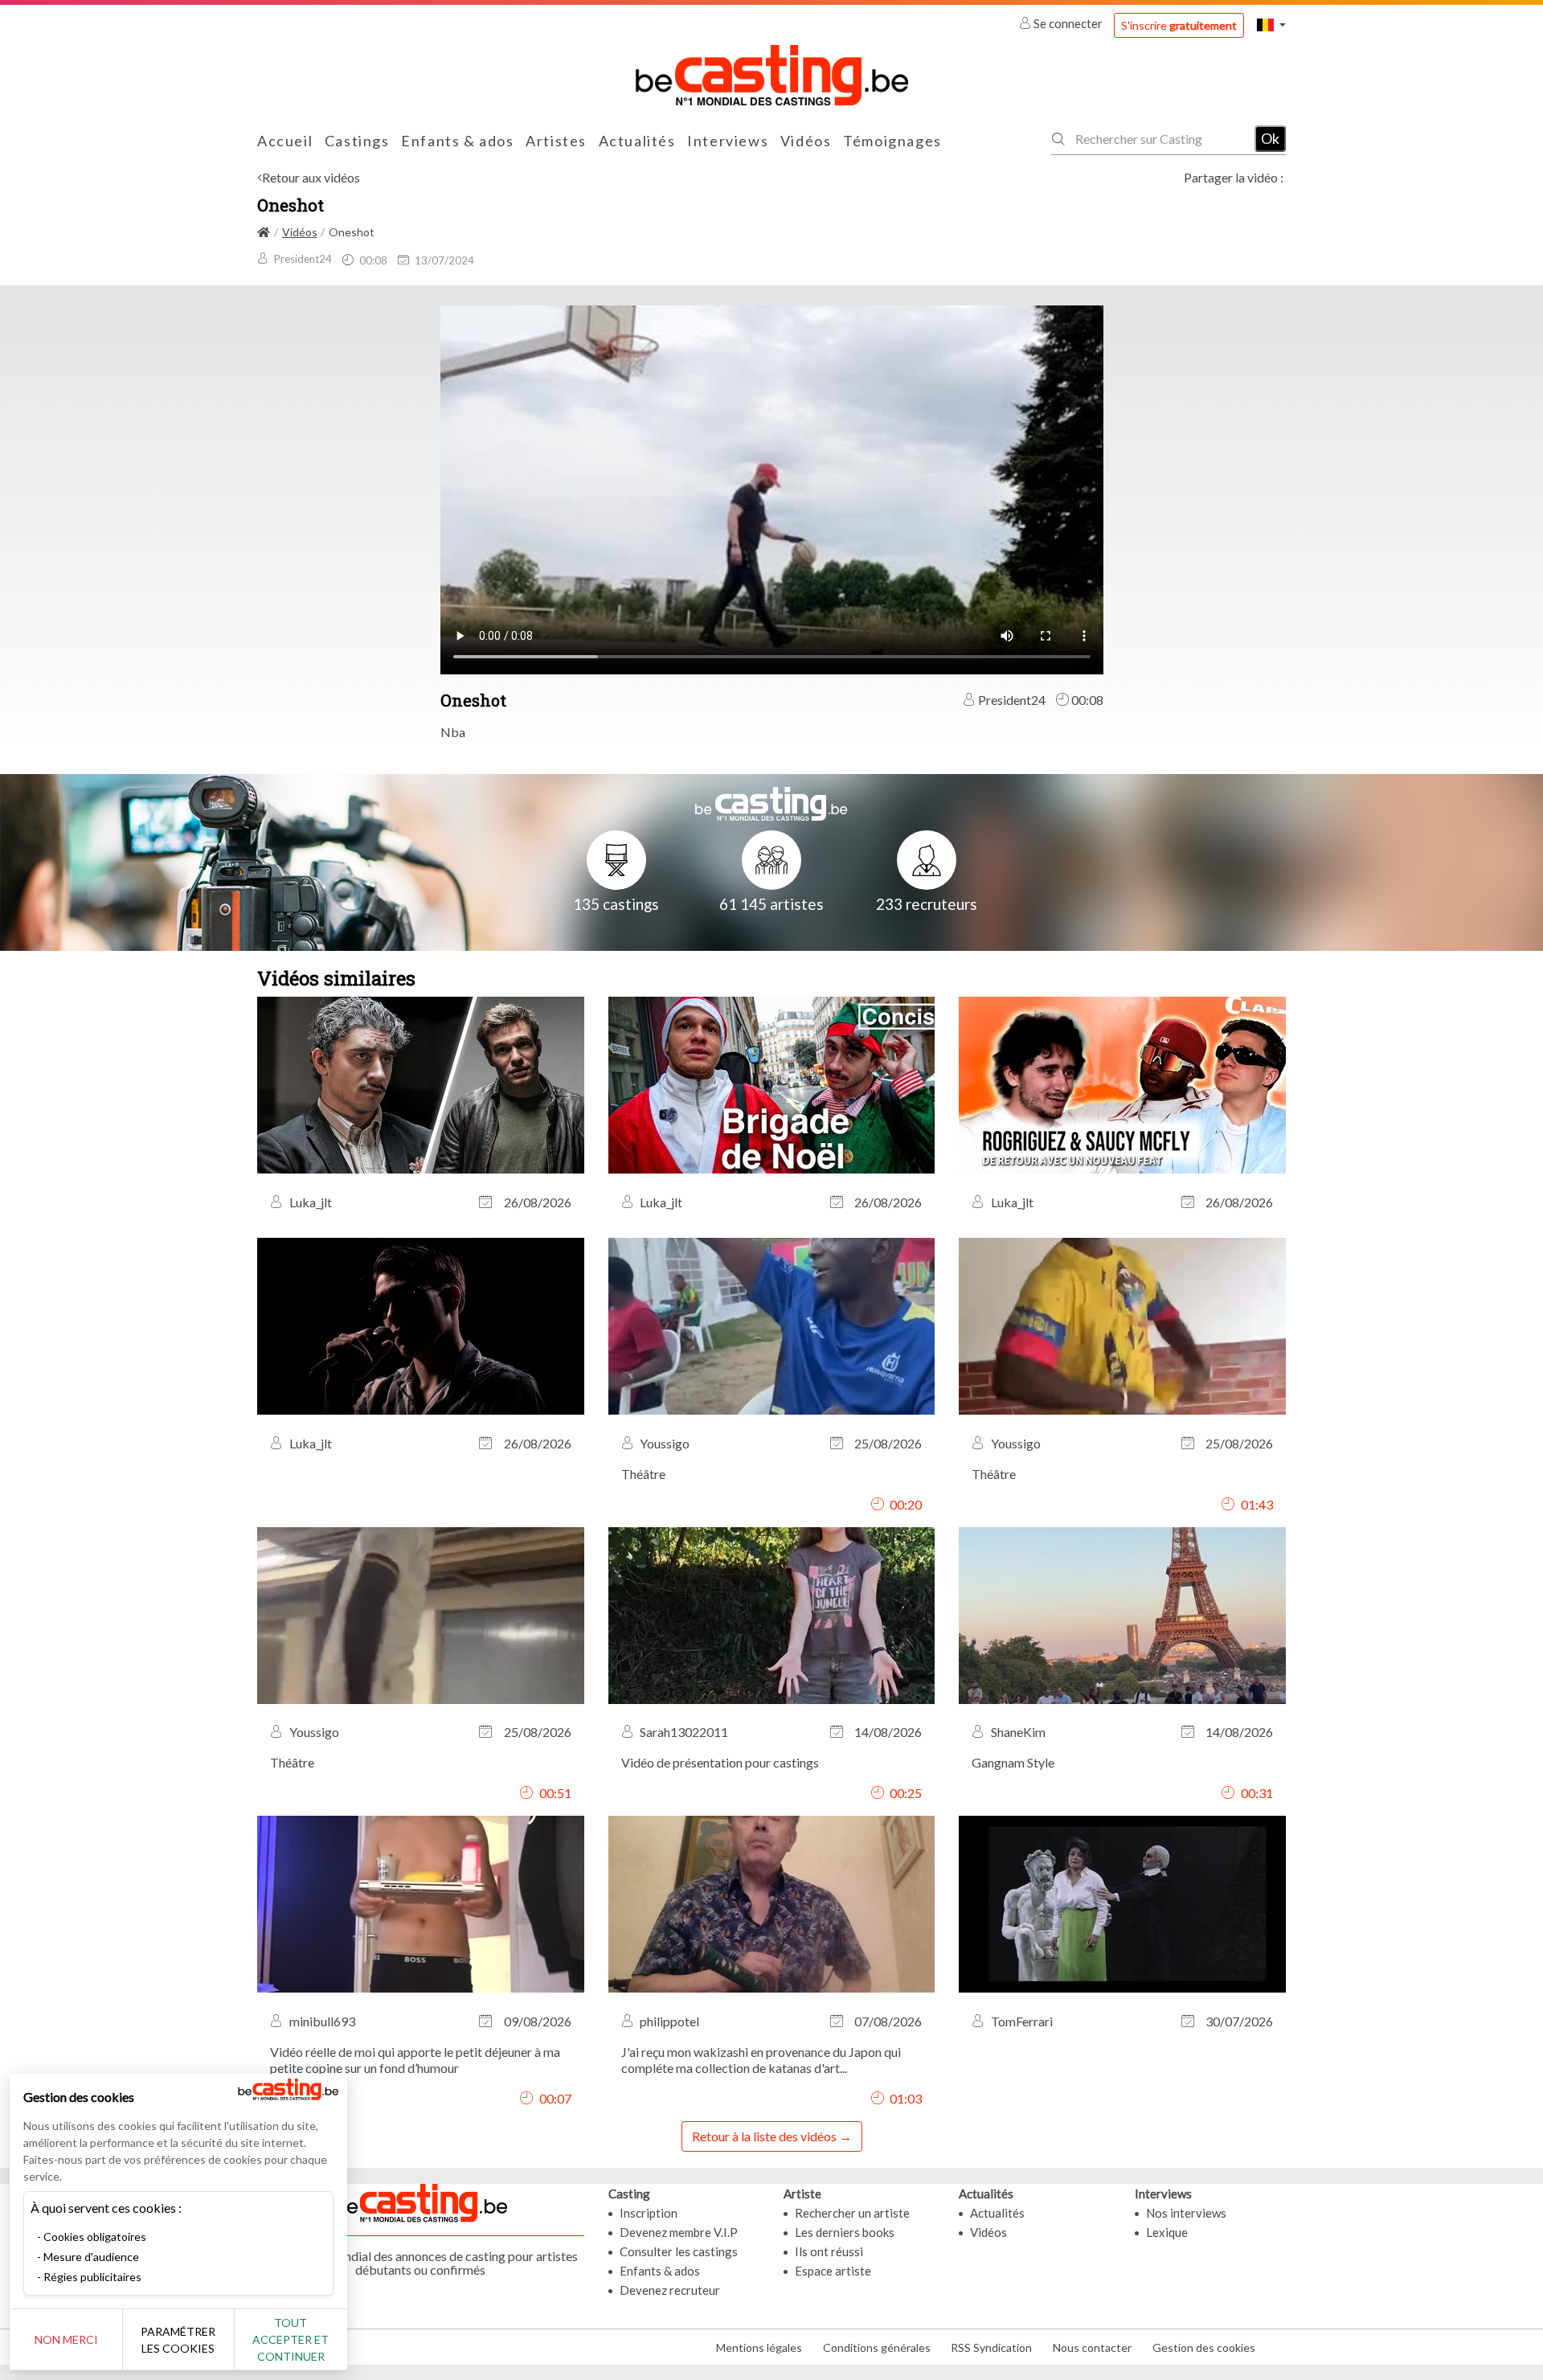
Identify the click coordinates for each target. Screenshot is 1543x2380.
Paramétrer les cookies (178, 2340)
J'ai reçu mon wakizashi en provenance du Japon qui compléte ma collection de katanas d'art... (761, 2060)
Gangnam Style (1013, 1762)
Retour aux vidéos (311, 177)
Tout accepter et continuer (291, 2339)
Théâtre (643, 1474)
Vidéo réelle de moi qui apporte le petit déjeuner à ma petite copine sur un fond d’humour (415, 2060)
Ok (1270, 138)
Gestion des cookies (1204, 2347)
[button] (1271, 25)
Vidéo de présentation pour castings (720, 1762)
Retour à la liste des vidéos (764, 2136)
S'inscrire (1179, 25)
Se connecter (1068, 23)
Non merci (66, 2339)
